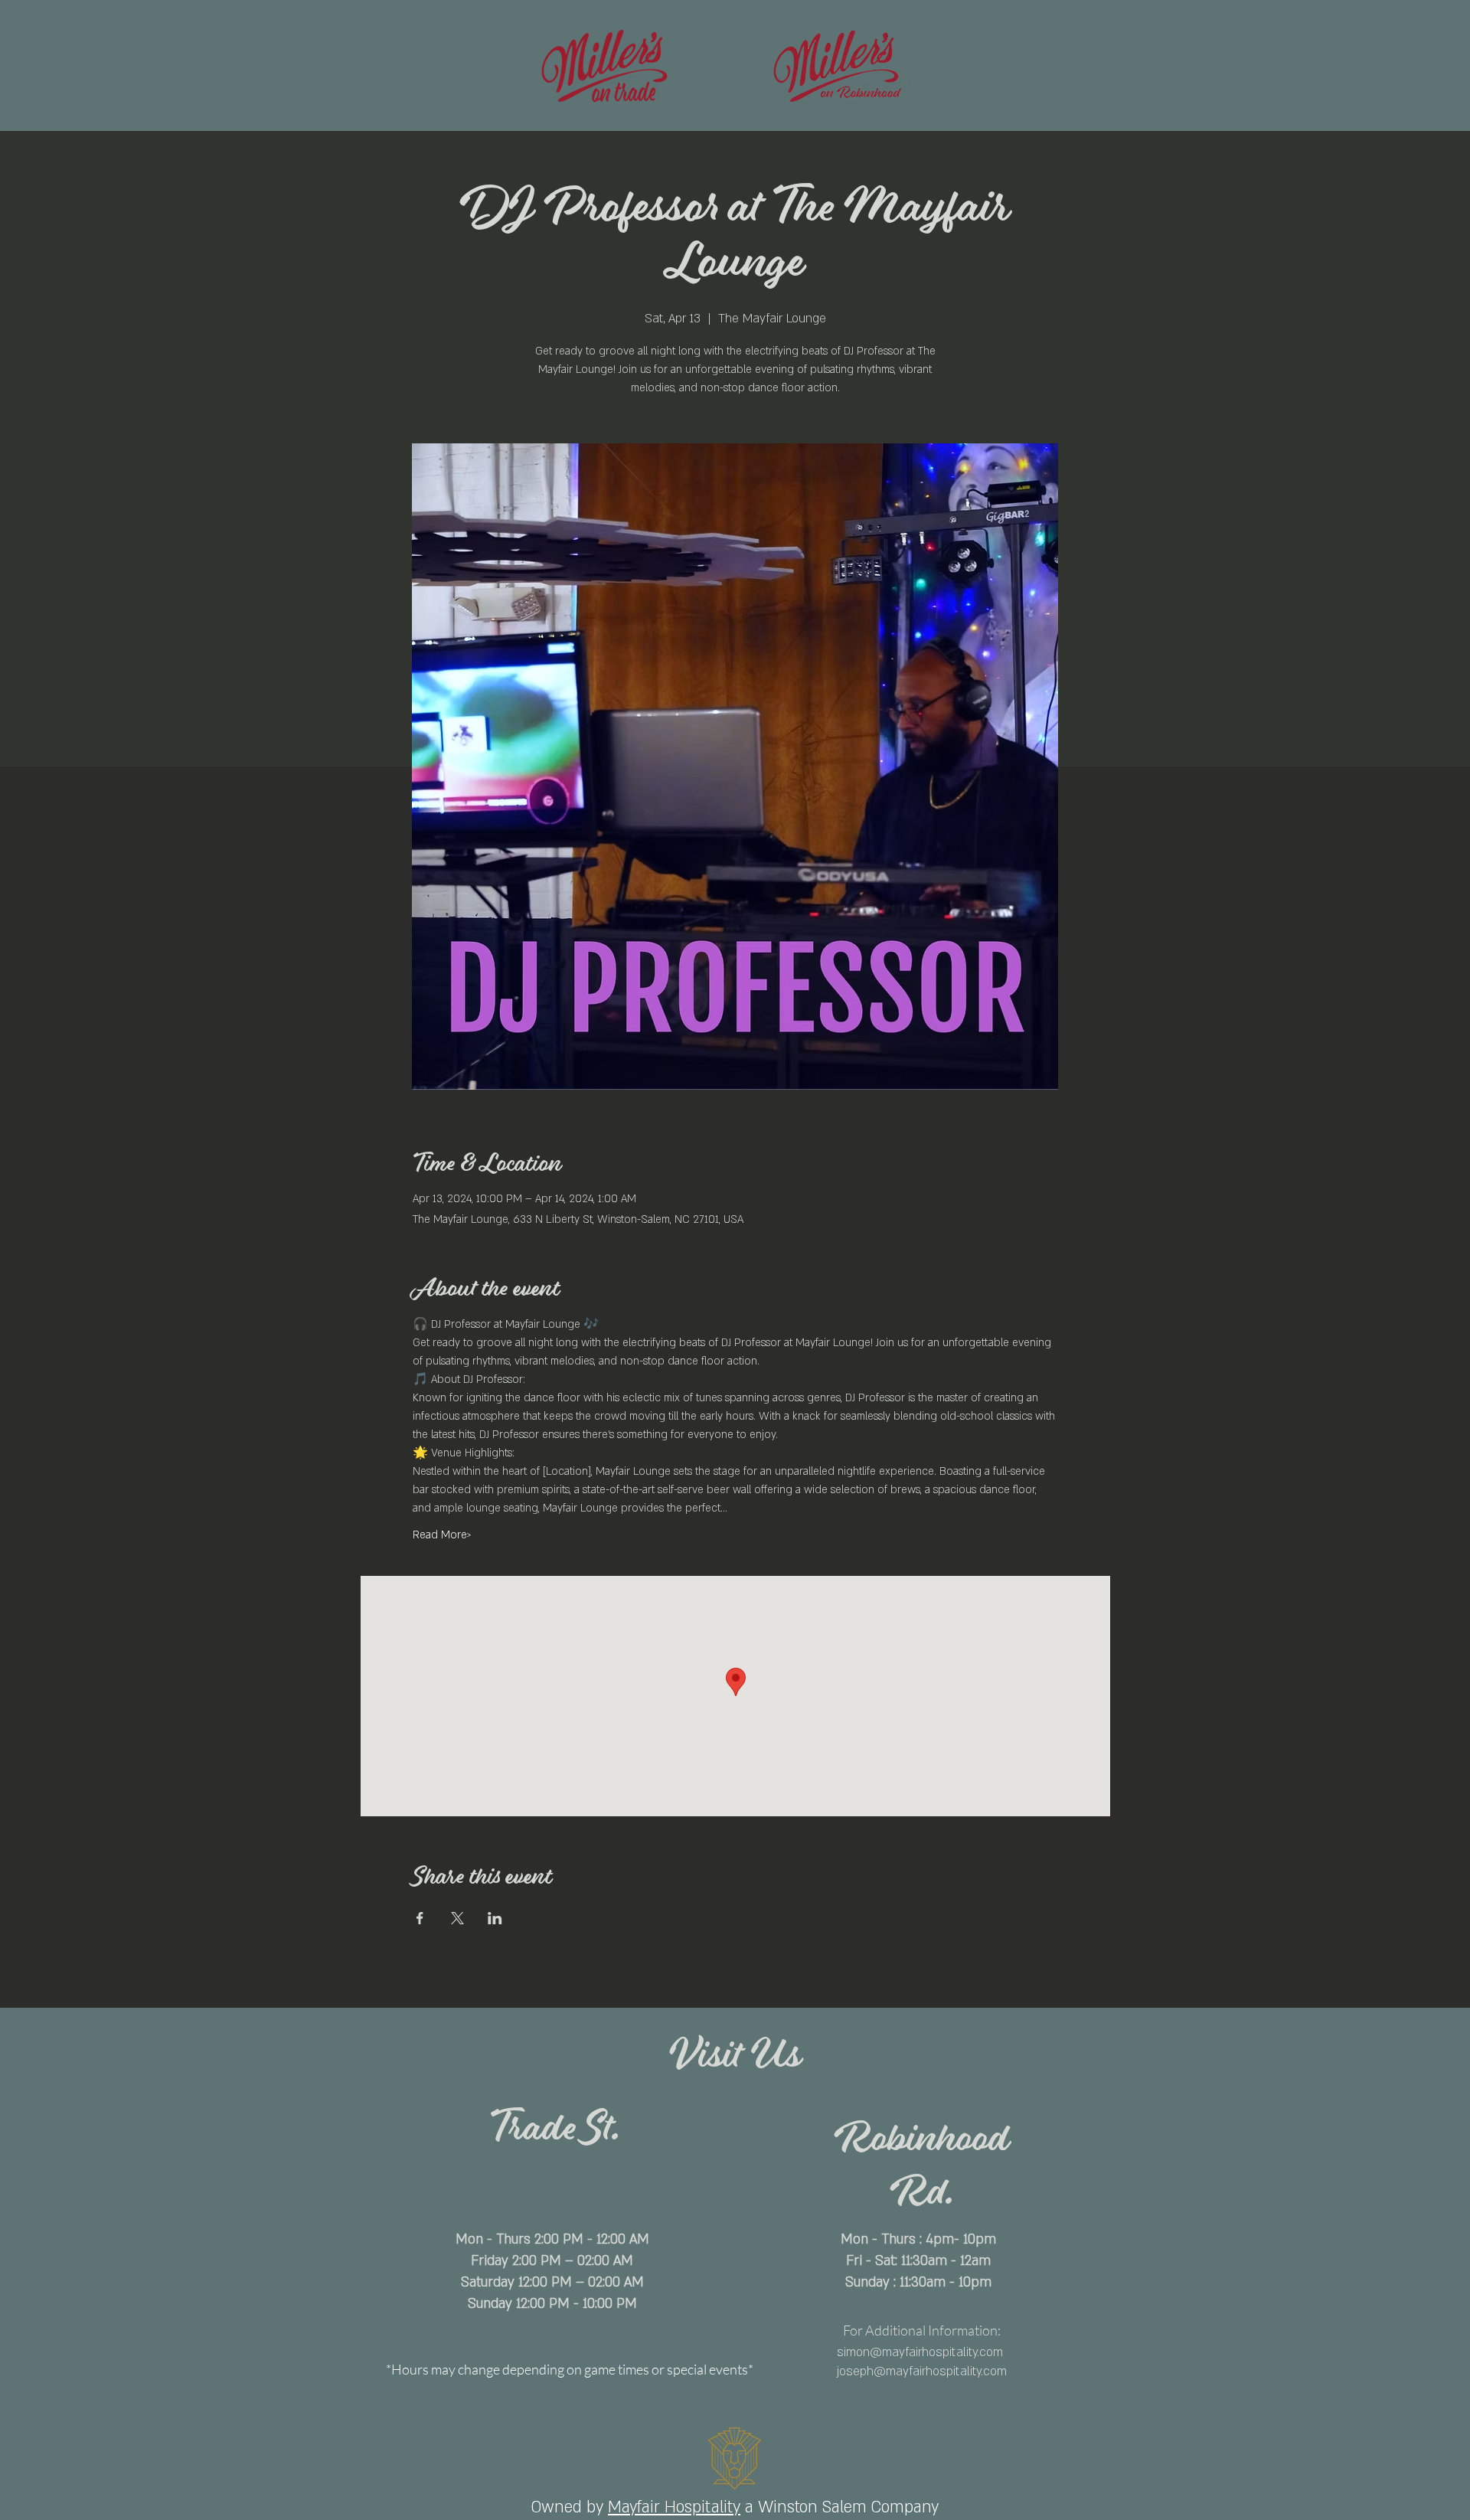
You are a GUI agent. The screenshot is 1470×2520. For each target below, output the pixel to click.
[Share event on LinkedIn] (495, 1918)
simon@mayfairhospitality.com (920, 2352)
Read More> (442, 1535)
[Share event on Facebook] (420, 1918)
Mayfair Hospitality (674, 2507)
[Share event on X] (457, 1918)
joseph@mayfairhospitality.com (922, 2371)
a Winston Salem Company (842, 2507)
